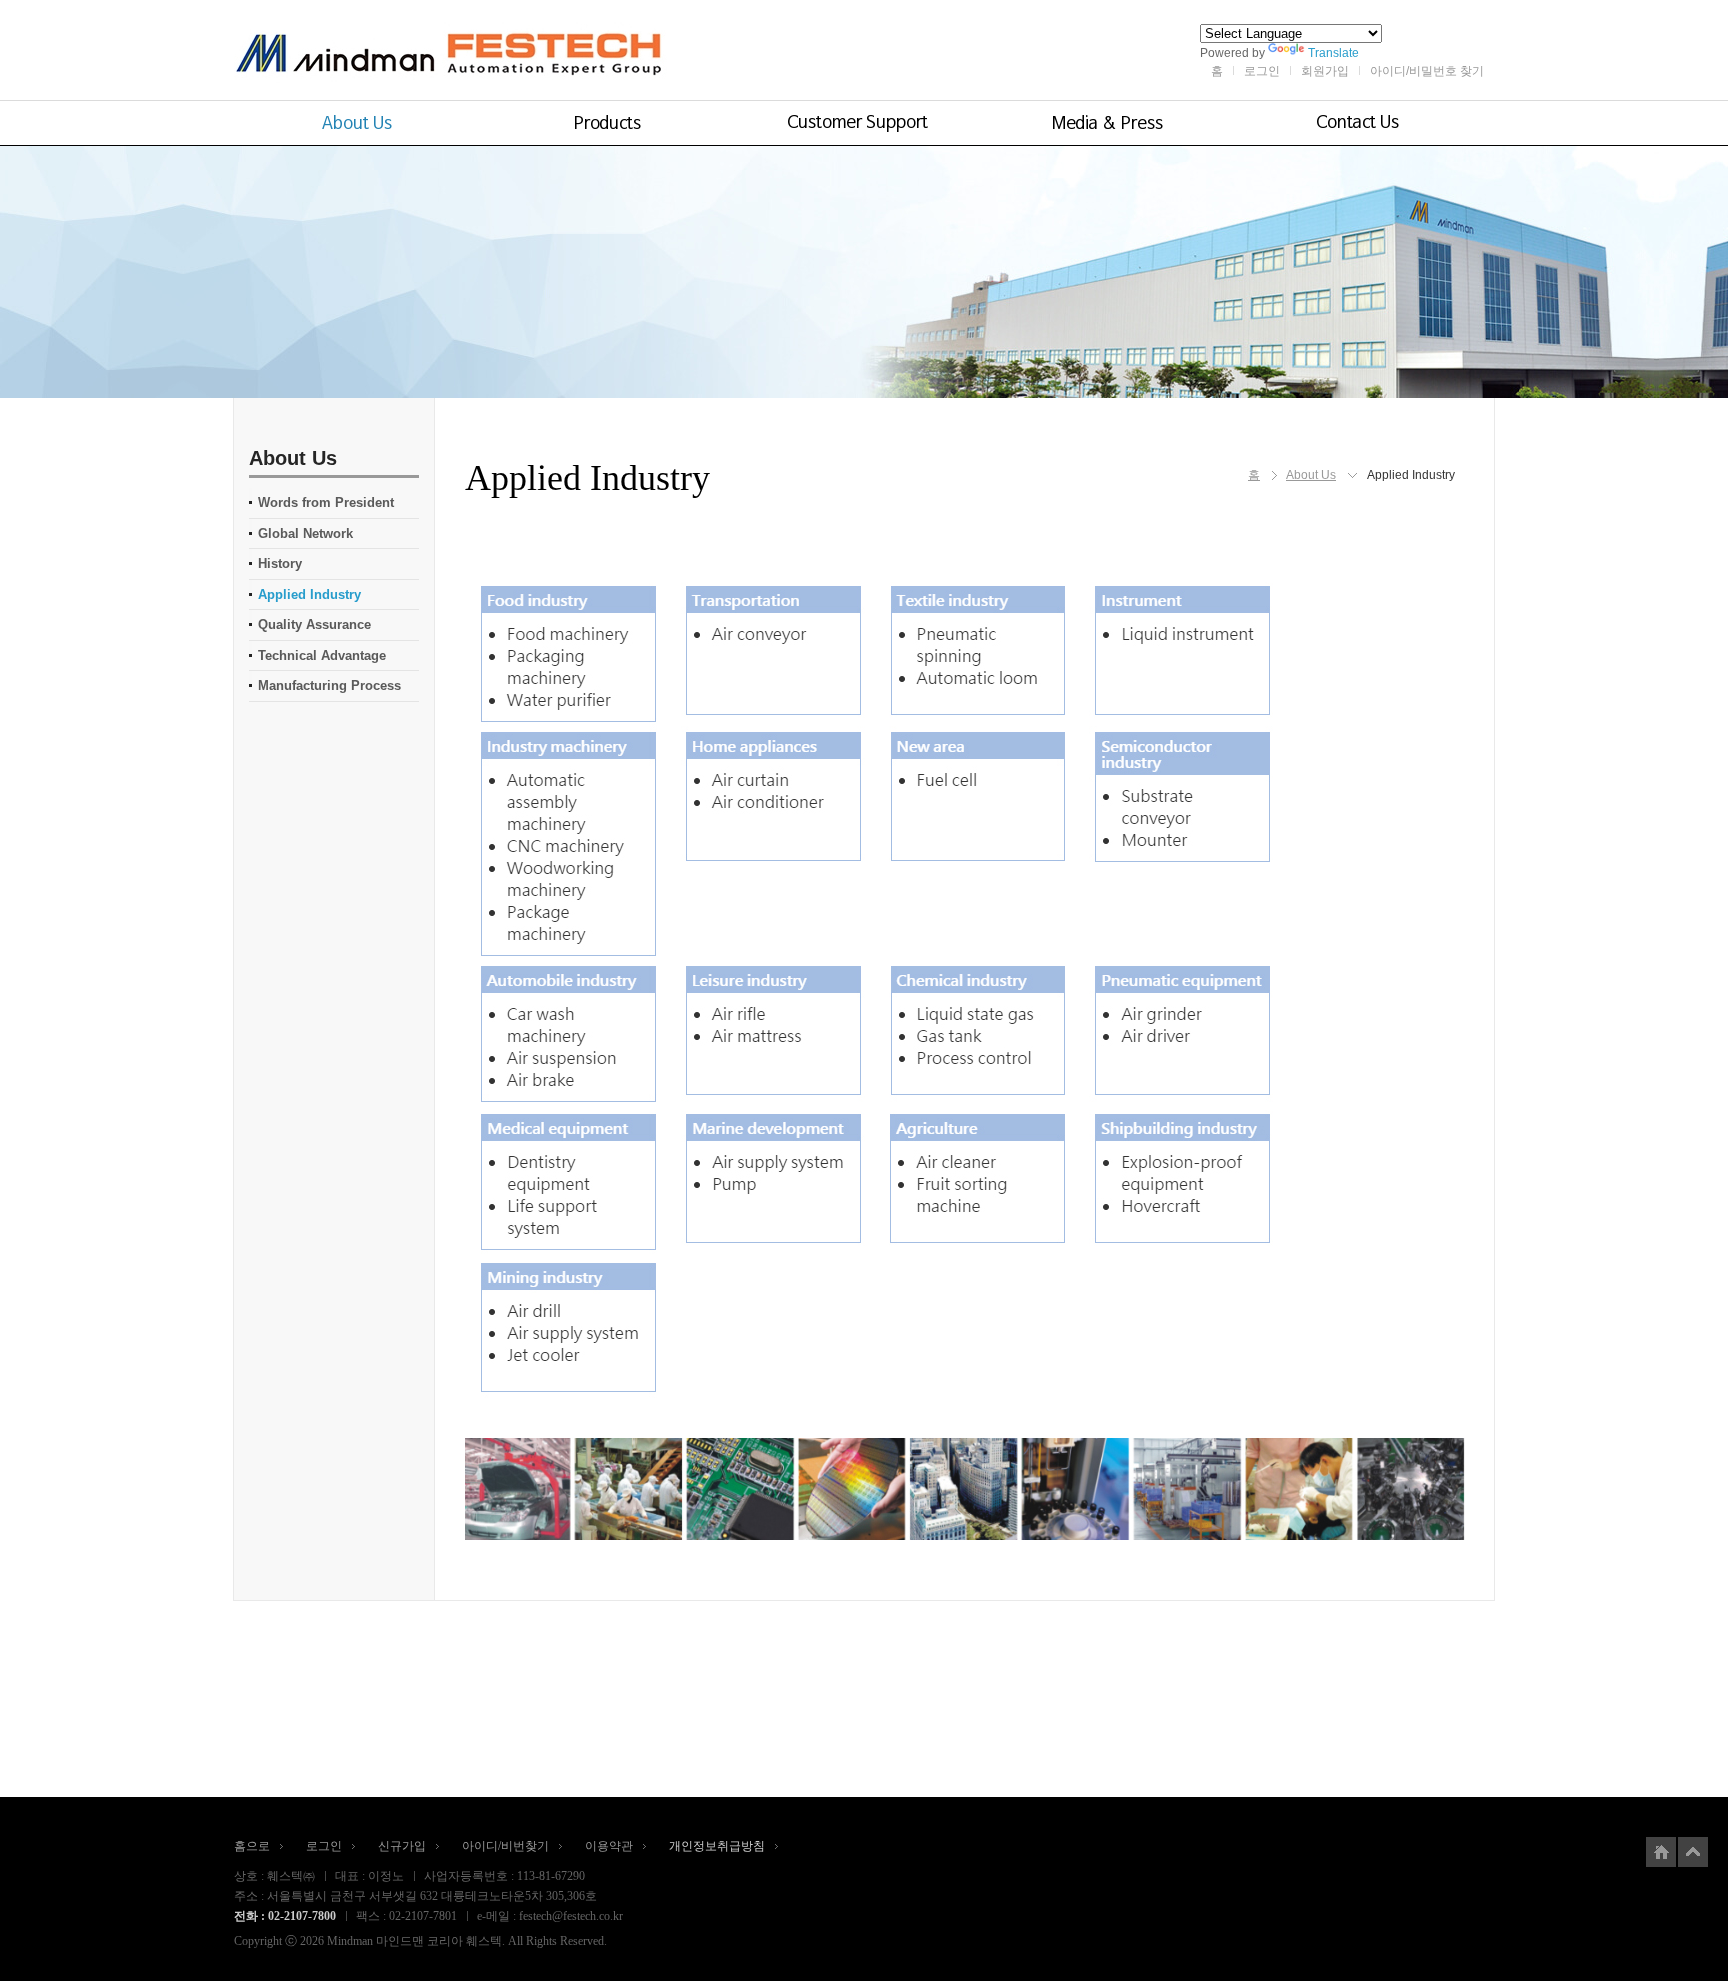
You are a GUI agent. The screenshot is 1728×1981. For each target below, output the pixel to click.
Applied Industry (309, 594)
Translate (1333, 53)
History (280, 563)
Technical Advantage (322, 655)
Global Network (305, 533)
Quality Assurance (314, 624)
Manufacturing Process (329, 685)
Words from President (326, 502)
